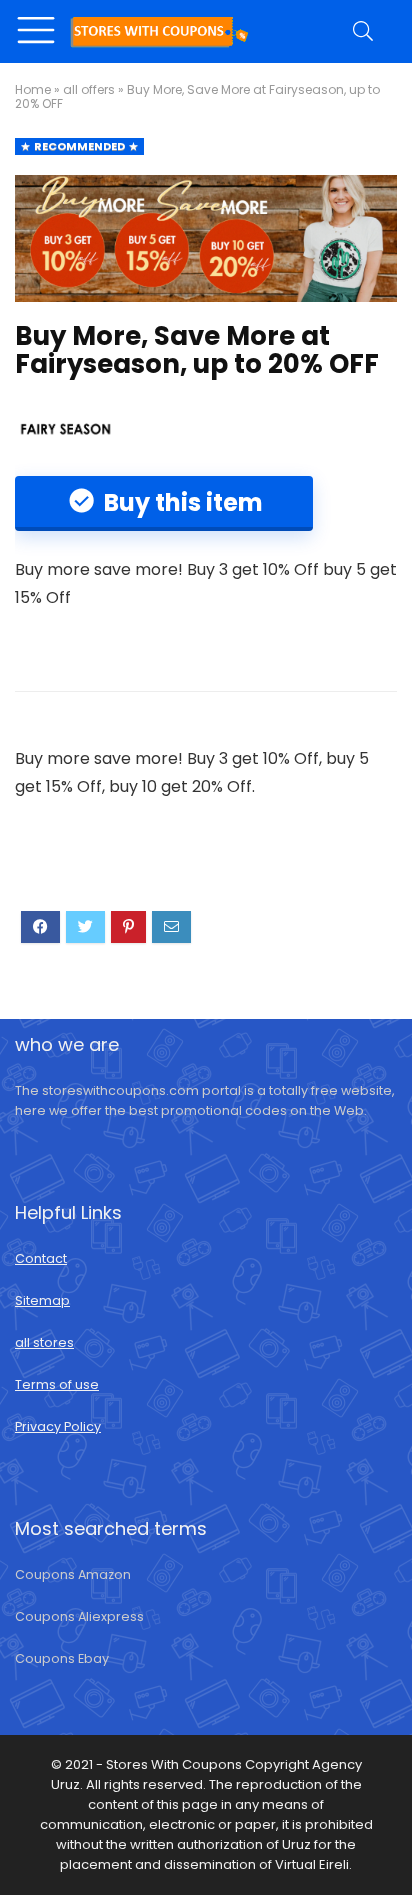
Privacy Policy (58, 1426)
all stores (44, 1342)
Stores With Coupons (175, 1764)
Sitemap (42, 1300)
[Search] (366, 31)
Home (33, 89)
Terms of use (57, 1384)
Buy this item (181, 502)
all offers (89, 89)
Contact (41, 1258)
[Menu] (39, 31)
